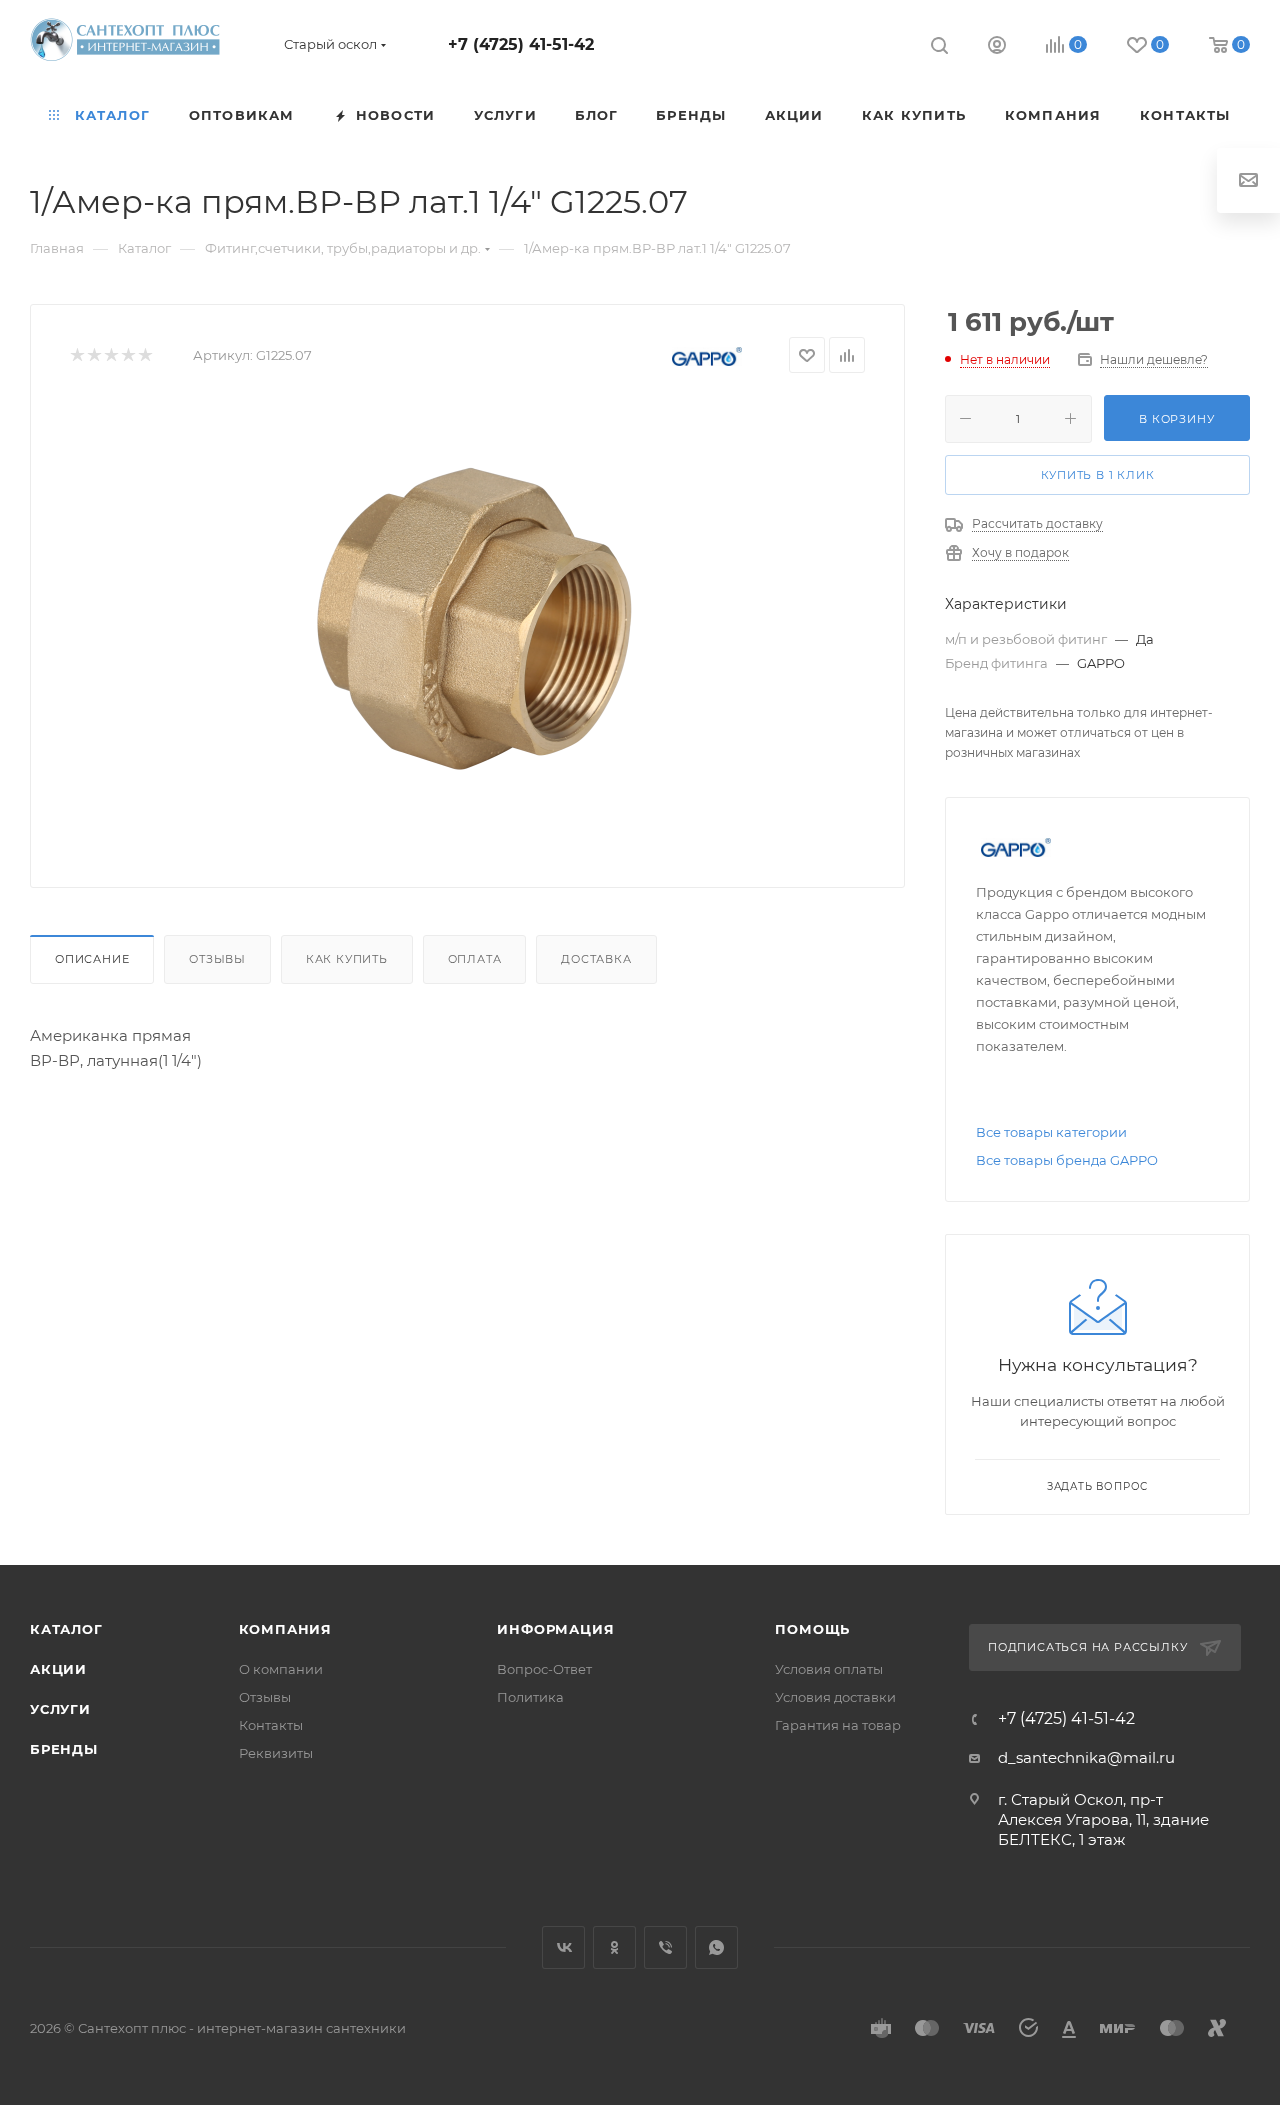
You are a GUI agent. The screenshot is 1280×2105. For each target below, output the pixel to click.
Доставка (596, 959)
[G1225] (468, 623)
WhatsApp (716, 1947)
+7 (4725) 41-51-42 (521, 44)
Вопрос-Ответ (544, 1669)
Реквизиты (276, 1753)
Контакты (271, 1725)
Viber (665, 1947)
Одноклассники (614, 1947)
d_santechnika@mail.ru (1086, 1757)
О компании (281, 1669)
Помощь (812, 1629)
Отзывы (217, 959)
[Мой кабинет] (997, 47)
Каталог (66, 1629)
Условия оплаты (829, 1669)
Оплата (475, 959)
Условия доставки (835, 1697)
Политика (530, 1697)
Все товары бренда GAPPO (1067, 1160)
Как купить (347, 959)
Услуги (60, 1709)
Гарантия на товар (838, 1725)
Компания (285, 1629)
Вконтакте (563, 1947)
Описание (92, 959)
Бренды (64, 1749)
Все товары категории (1051, 1132)
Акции (58, 1669)
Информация (555, 1629)
